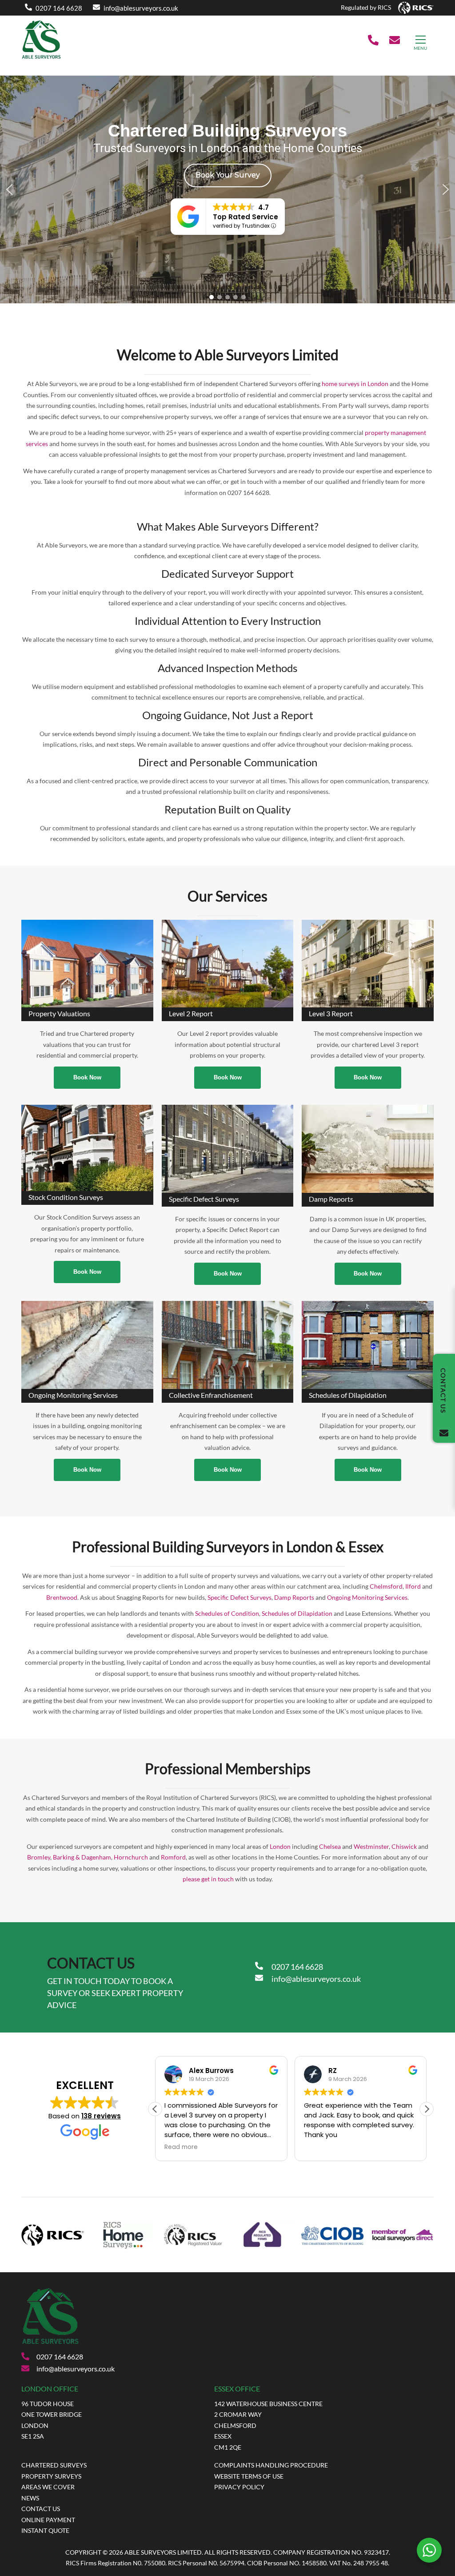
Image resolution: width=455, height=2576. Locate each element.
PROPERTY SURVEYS (51, 2476)
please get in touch (208, 1879)
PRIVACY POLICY (239, 2487)
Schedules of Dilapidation (297, 1613)
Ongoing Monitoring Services (367, 1597)
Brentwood (62, 1597)
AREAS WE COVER (48, 2487)
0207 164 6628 (59, 8)
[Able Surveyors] (41, 58)
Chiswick (404, 1846)
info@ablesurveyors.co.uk (141, 8)
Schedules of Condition (227, 1613)
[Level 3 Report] (368, 964)
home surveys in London (355, 384)
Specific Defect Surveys (239, 1597)
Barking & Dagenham (82, 1857)
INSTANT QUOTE (45, 2530)
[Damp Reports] (368, 1149)
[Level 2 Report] (228, 964)
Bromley (39, 1857)
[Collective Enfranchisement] (228, 1345)
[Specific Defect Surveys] (228, 1149)
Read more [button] (181, 2147)
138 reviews (101, 2116)
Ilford (413, 1586)
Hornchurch (131, 1857)
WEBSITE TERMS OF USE (249, 2476)
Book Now (87, 1077)
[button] (9, 189)
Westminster (371, 1846)
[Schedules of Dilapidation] (368, 1345)
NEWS (30, 2498)
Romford (173, 1857)
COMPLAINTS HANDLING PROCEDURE (271, 2465)
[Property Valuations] (87, 964)
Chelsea (330, 1846)
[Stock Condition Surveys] (87, 1148)
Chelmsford (386, 1586)
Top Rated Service (245, 217)
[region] (227, 189)
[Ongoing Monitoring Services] (87, 1345)
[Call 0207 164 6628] (373, 41)
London (280, 1846)
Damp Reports (294, 1597)
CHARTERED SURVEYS (54, 2465)
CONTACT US (41, 2509)
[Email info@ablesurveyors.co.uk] (395, 41)
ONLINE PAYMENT (48, 2520)
